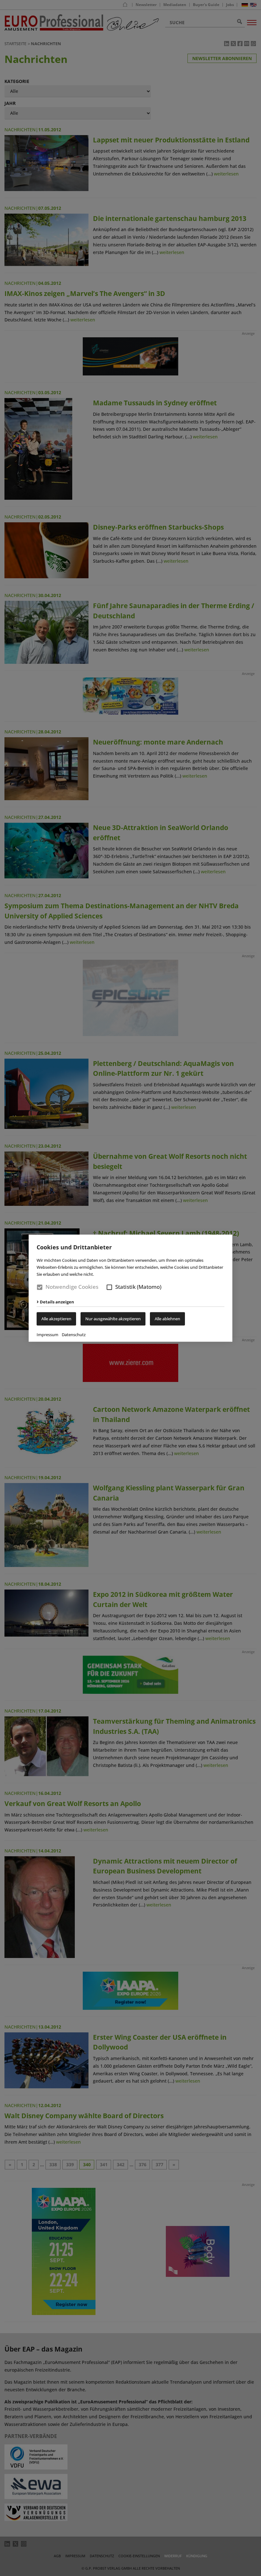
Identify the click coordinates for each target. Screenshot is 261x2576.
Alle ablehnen (167, 1319)
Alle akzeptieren (56, 1319)
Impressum (47, 1335)
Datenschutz (74, 1335)
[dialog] (130, 1288)
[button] (109, 1287)
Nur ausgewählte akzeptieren (113, 1319)
